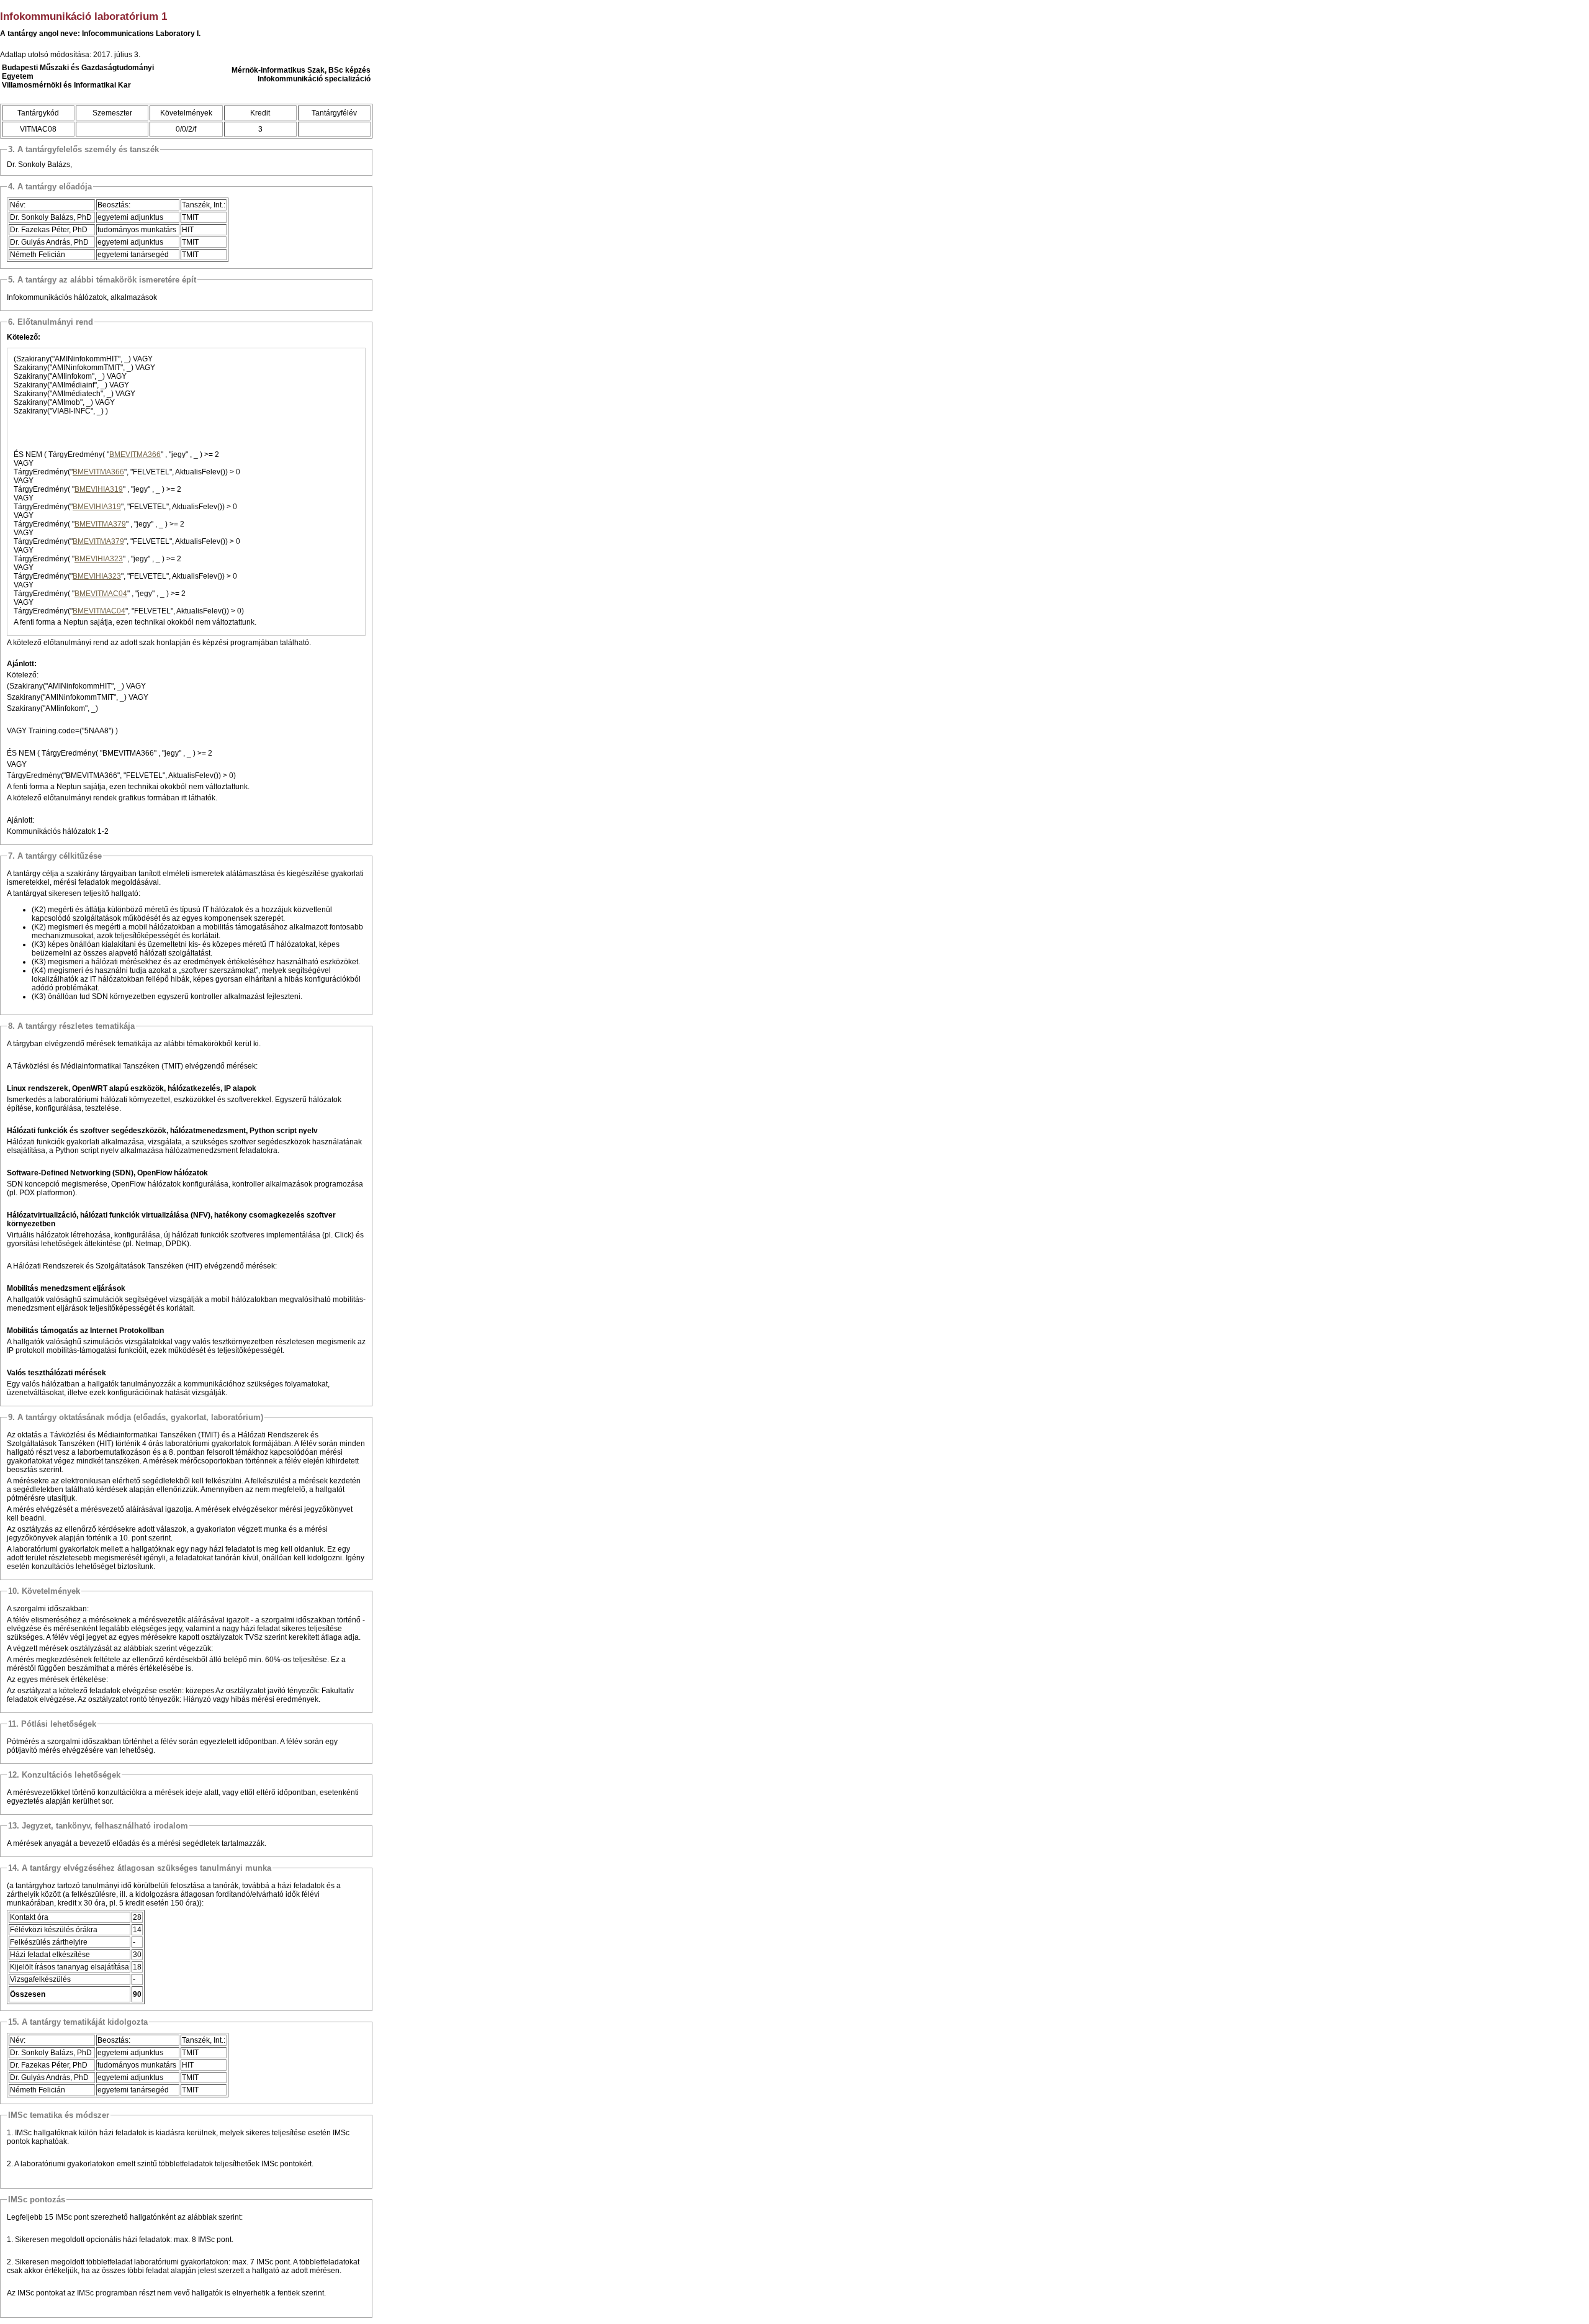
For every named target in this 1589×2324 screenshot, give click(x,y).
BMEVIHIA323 (99, 559)
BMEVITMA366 (135, 454)
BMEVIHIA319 (99, 489)
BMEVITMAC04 (101, 594)
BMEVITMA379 (100, 524)
